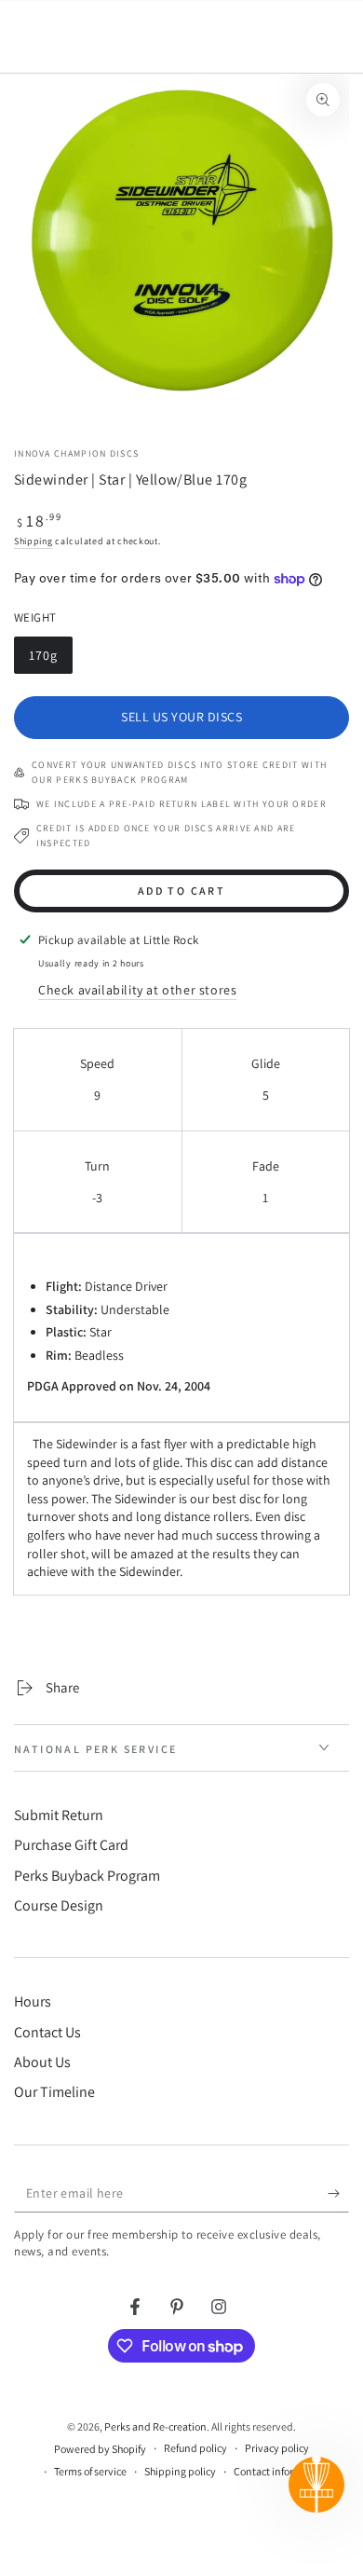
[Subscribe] (338, 2194)
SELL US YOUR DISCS (181, 717)
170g (50, 660)
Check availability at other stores (137, 990)
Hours (33, 2001)
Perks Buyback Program (87, 1876)
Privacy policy (277, 2448)
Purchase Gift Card (71, 1845)
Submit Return (59, 1815)
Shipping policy (180, 2471)
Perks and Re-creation (155, 2426)
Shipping (34, 541)
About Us (42, 2062)
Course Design (59, 1905)
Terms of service (90, 2471)
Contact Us (47, 2032)
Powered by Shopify (100, 2449)
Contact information (280, 2471)
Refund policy (195, 2448)
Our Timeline (54, 2092)
